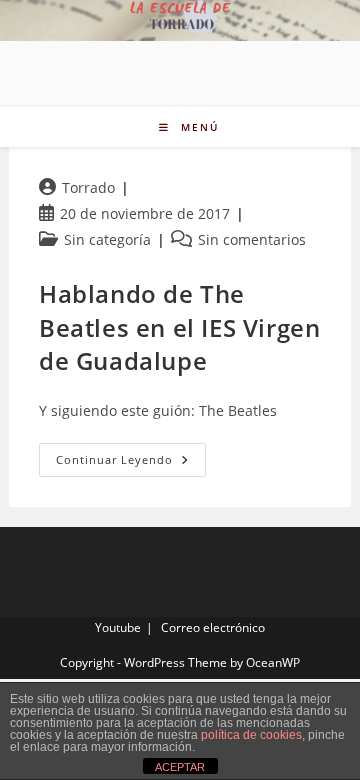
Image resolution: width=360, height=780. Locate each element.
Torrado (88, 187)
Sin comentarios (252, 239)
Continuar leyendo (131, 463)
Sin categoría (107, 239)
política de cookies (251, 735)
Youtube (118, 627)
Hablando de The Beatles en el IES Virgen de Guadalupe (179, 327)
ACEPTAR (180, 767)
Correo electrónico (213, 627)
